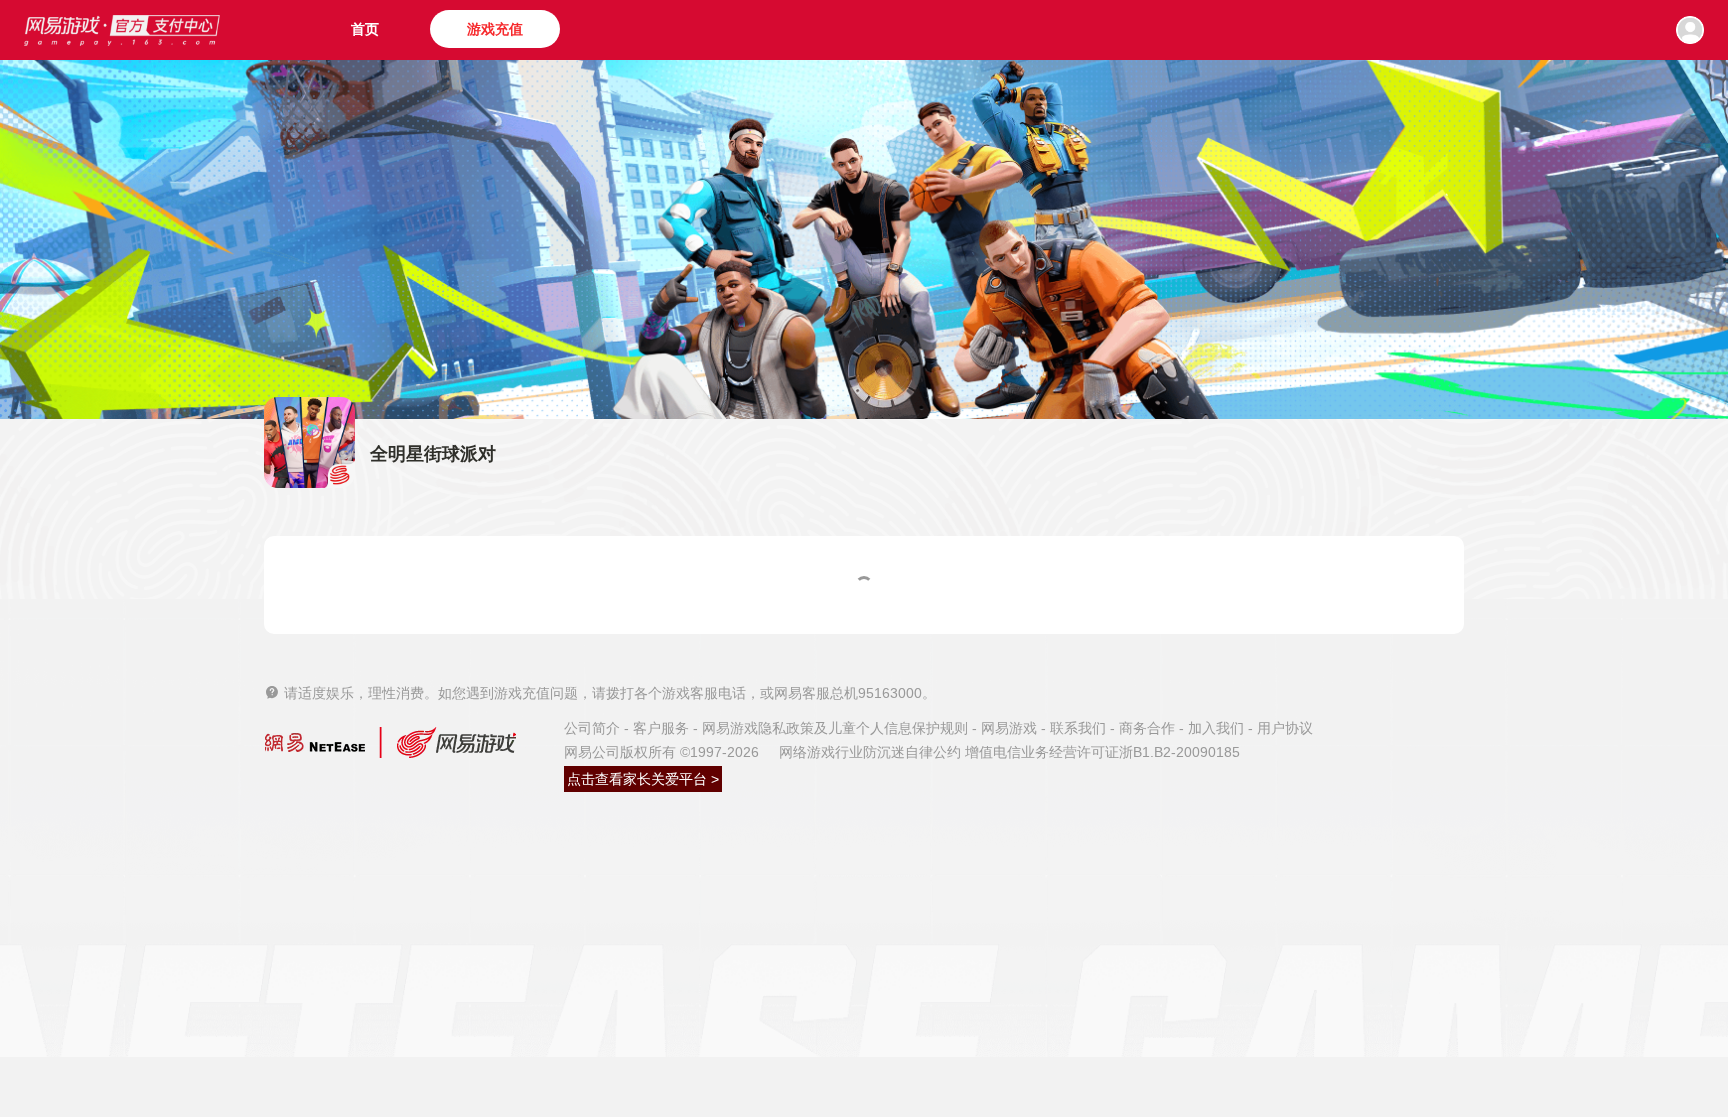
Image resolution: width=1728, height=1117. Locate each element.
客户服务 (661, 728)
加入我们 (1216, 728)
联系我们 (1078, 728)
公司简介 (592, 728)
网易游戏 (1009, 728)
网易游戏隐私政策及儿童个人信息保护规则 (835, 728)
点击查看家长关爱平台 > (643, 779)
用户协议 (1285, 728)
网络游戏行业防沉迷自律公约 (870, 752)
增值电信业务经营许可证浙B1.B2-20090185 (1102, 752)
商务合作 (1147, 728)
